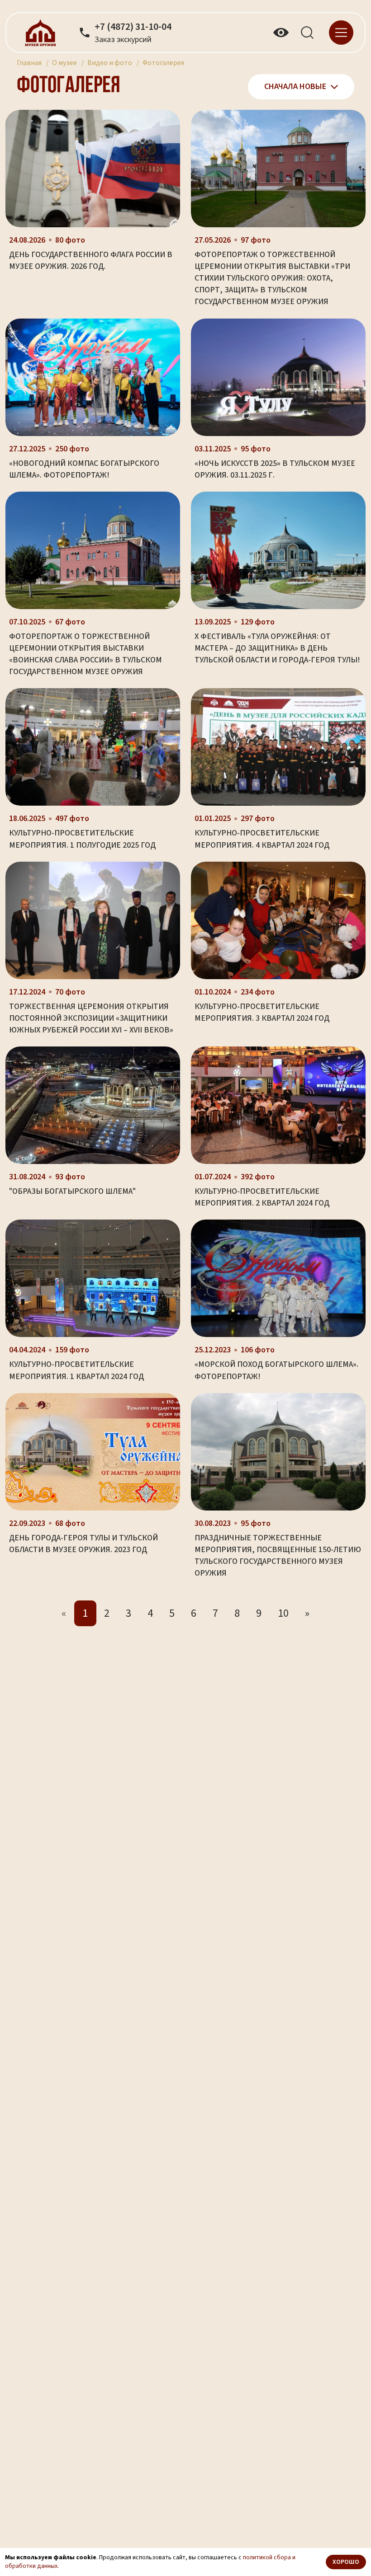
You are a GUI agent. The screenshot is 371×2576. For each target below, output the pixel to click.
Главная (29, 63)
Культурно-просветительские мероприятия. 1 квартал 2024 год (76, 1370)
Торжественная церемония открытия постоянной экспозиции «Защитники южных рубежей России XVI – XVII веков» (91, 1018)
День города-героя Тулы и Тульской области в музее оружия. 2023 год (83, 1544)
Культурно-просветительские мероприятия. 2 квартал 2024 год (262, 1197)
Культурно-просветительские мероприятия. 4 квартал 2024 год (262, 839)
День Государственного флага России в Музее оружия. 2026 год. (91, 260)
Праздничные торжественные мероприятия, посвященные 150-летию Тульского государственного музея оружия (278, 1555)
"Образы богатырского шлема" (72, 1191)
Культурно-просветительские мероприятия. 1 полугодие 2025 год (82, 839)
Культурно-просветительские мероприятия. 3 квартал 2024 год (262, 1012)
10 (283, 1613)
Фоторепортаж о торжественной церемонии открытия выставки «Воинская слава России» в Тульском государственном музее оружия (86, 654)
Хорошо (346, 2562)
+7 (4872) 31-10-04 (133, 27)
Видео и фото (110, 63)
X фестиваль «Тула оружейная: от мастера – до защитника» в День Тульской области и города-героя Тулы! (277, 648)
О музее (64, 63)
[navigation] (341, 32)
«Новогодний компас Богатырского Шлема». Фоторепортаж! (84, 469)
